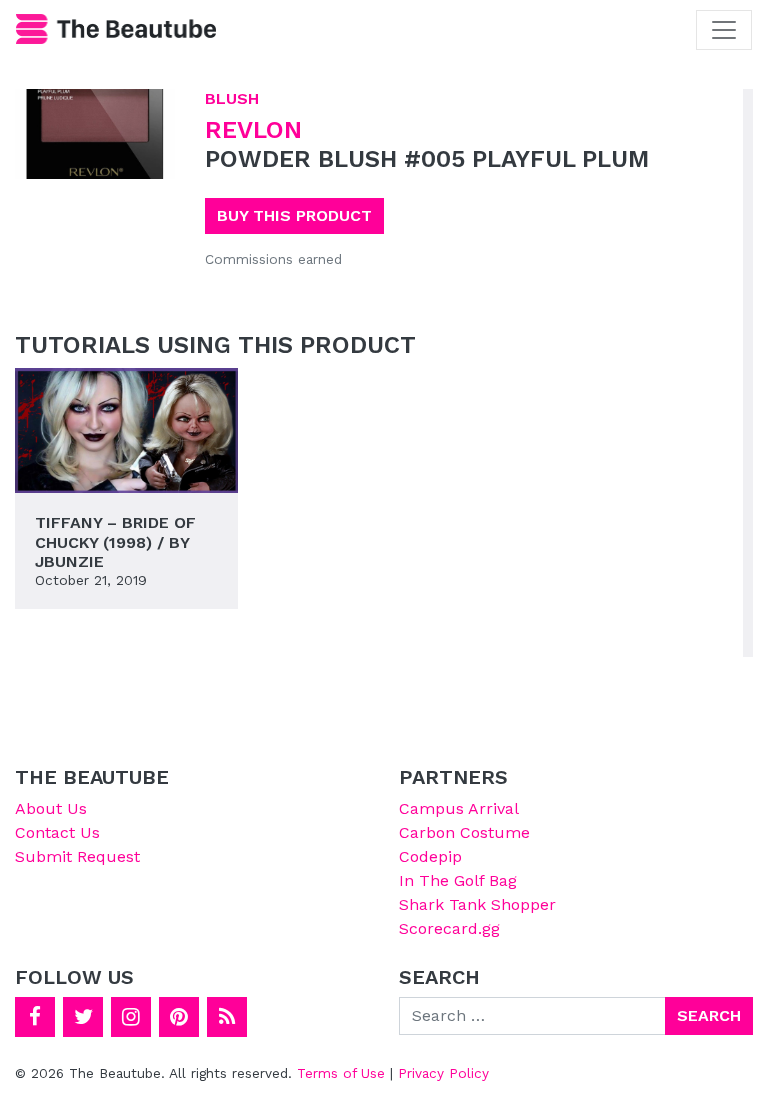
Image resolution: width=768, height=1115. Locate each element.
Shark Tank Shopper (477, 904)
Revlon (253, 130)
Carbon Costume (464, 832)
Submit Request (77, 856)
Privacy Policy (443, 1073)
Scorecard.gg (449, 928)
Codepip (430, 856)
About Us (51, 808)
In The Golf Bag (458, 880)
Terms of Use (341, 1073)
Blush (232, 98)
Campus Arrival (459, 808)
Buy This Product (294, 215)
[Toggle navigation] (724, 30)
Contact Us (57, 832)
